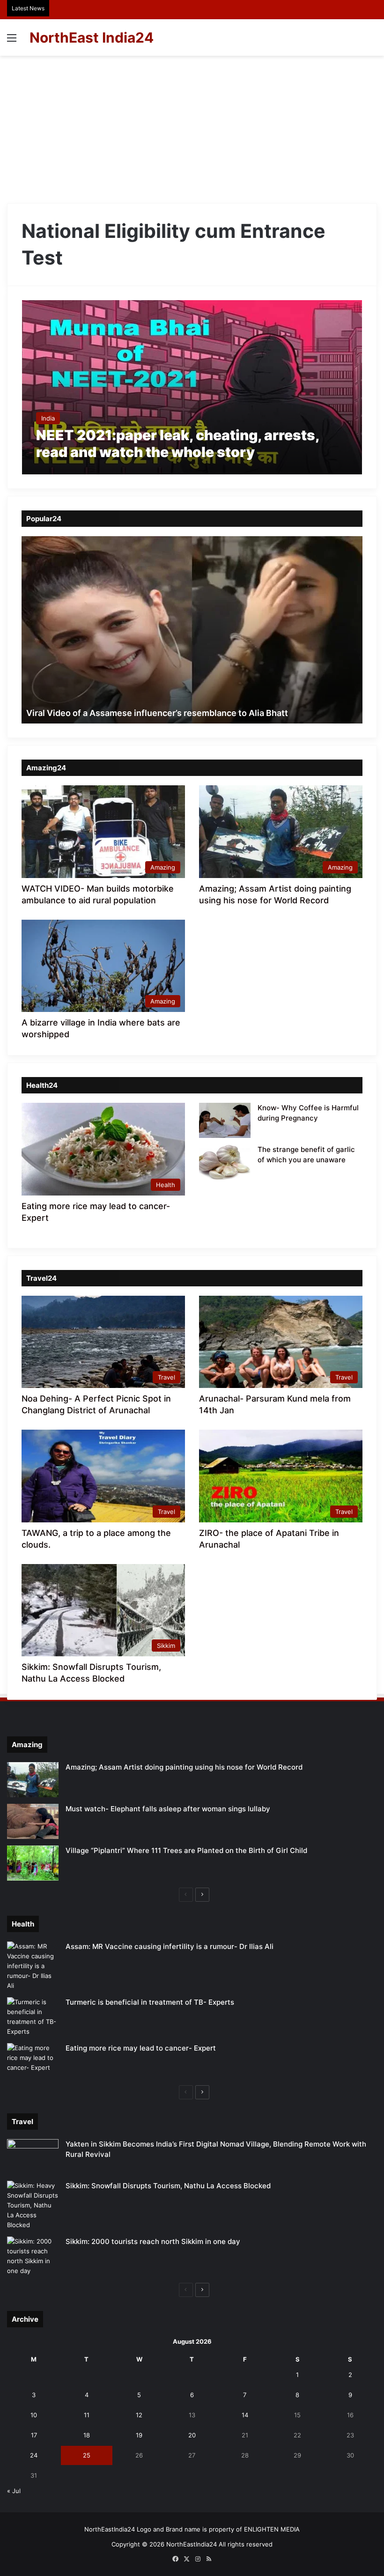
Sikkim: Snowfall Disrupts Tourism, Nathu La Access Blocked (168, 2186)
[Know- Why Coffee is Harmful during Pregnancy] (225, 1120)
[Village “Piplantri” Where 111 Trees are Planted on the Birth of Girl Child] (33, 1863)
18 (87, 2435)
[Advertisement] (192, 126)
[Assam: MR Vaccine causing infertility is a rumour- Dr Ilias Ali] (33, 1966)
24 (34, 2455)
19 (139, 2435)
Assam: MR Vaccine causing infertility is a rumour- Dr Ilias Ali (170, 1946)
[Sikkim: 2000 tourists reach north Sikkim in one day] (33, 2256)
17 (34, 2435)
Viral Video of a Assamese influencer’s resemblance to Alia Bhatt (157, 713)
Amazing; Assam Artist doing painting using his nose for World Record (184, 1767)
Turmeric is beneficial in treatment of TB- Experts (150, 2002)
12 (139, 2415)
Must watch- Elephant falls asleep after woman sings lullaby (168, 1809)
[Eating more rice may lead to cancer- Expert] (33, 2061)
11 (87, 2415)
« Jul (14, 2491)
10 (34, 2415)
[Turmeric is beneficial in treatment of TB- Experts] (33, 2017)
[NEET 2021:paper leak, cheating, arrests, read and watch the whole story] (192, 388)
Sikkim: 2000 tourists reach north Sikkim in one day (153, 2241)
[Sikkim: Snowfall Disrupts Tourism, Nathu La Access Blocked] (33, 2205)
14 (245, 2415)
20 (192, 2435)
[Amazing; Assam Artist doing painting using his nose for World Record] (33, 1780)
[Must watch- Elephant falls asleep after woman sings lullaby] (33, 1821)
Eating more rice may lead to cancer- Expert (141, 2048)
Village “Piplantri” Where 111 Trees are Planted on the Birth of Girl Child (186, 1850)
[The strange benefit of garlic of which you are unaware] (225, 1162)
